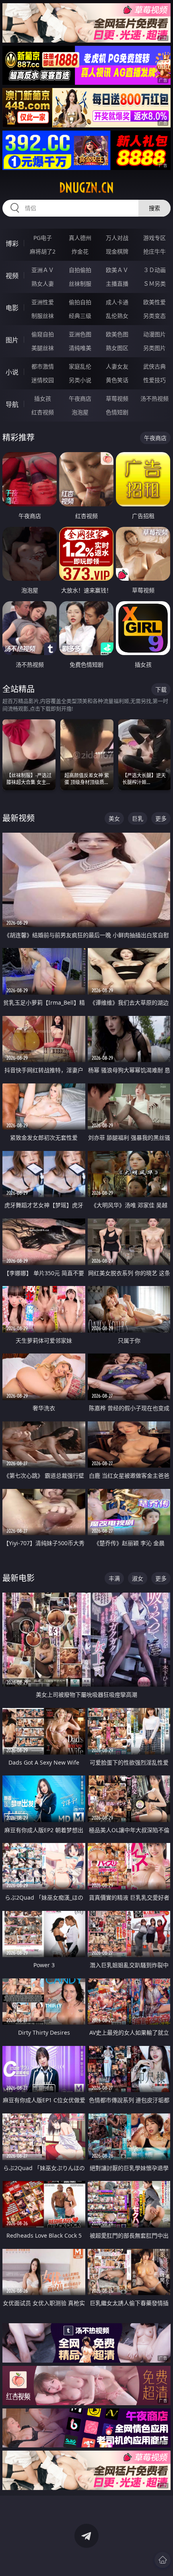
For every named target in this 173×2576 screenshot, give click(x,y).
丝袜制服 (80, 284)
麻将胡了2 (43, 251)
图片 (12, 340)
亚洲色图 (80, 334)
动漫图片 (154, 334)
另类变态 (154, 316)
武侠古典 (154, 366)
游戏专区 (154, 238)
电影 (12, 308)
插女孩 (43, 398)
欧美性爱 (154, 302)
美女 (114, 818)
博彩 (12, 244)
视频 (12, 276)
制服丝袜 (43, 316)
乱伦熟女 (117, 316)
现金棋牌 (117, 251)
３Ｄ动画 (154, 270)
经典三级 (80, 316)
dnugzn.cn (86, 188)
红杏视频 (43, 412)
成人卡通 (117, 302)
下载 (161, 689)
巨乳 (138, 818)
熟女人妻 (43, 284)
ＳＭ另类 (154, 284)
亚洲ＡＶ (43, 270)
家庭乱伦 (80, 366)
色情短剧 (117, 412)
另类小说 (80, 380)
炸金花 (80, 251)
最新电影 (19, 1578)
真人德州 (80, 238)
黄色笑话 (117, 380)
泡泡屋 (80, 412)
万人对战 (117, 238)
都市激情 (43, 366)
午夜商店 (80, 398)
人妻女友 (117, 366)
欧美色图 (117, 334)
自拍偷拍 (80, 270)
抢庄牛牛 (154, 251)
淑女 (138, 1578)
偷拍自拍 (80, 302)
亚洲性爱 (43, 302)
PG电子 (43, 238)
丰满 (114, 1578)
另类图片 (154, 348)
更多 (161, 818)
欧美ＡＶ (117, 270)
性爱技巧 (154, 380)
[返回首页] (163, 2560)
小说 (12, 372)
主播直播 (117, 284)
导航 (12, 404)
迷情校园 (43, 380)
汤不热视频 (154, 398)
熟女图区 (117, 348)
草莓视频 (117, 398)
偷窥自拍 (43, 334)
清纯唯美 (80, 348)
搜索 (154, 208)
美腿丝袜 (43, 348)
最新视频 (19, 818)
